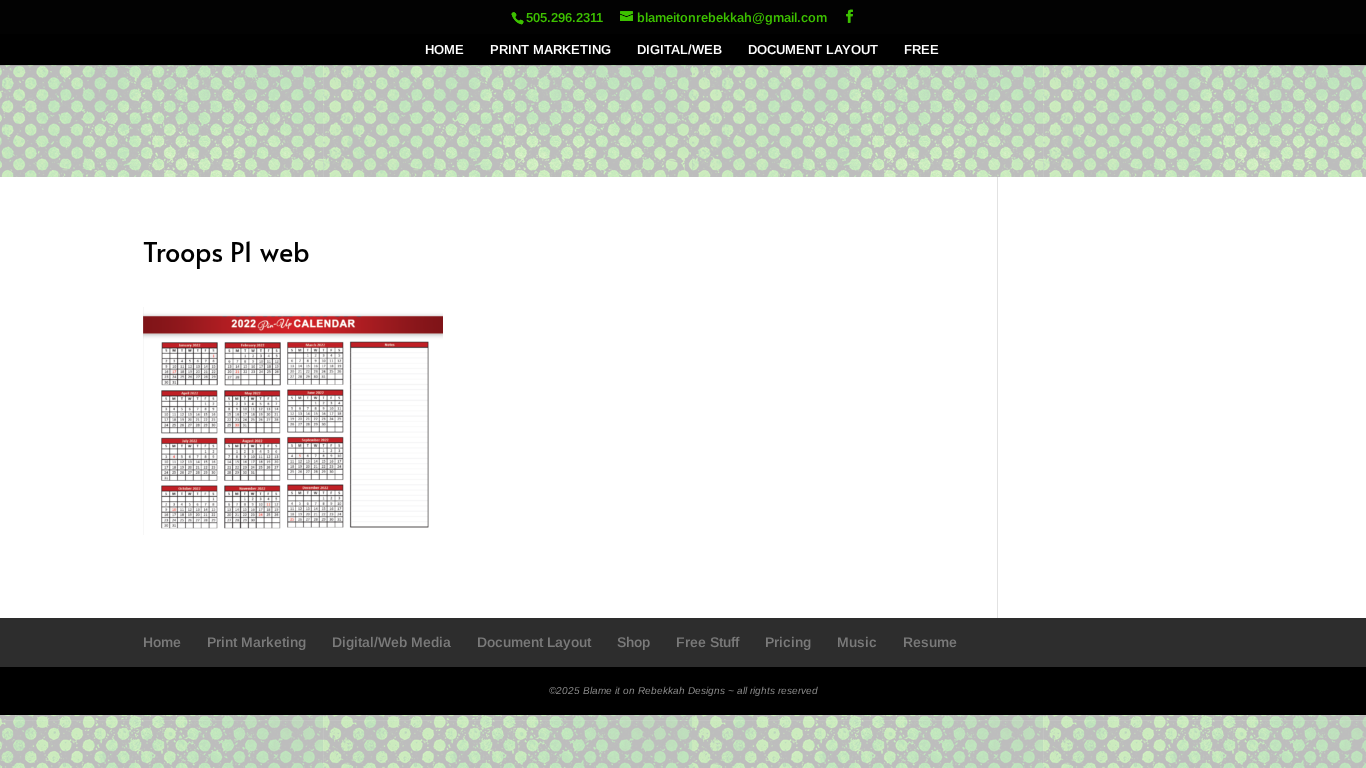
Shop (633, 642)
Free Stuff (707, 642)
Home (162, 642)
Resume (930, 642)
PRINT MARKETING (550, 50)
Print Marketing (256, 642)
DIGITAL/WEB (679, 50)
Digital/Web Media (391, 642)
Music (857, 642)
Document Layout (534, 642)
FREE (921, 50)
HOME (444, 50)
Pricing (788, 642)
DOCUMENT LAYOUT (813, 50)
